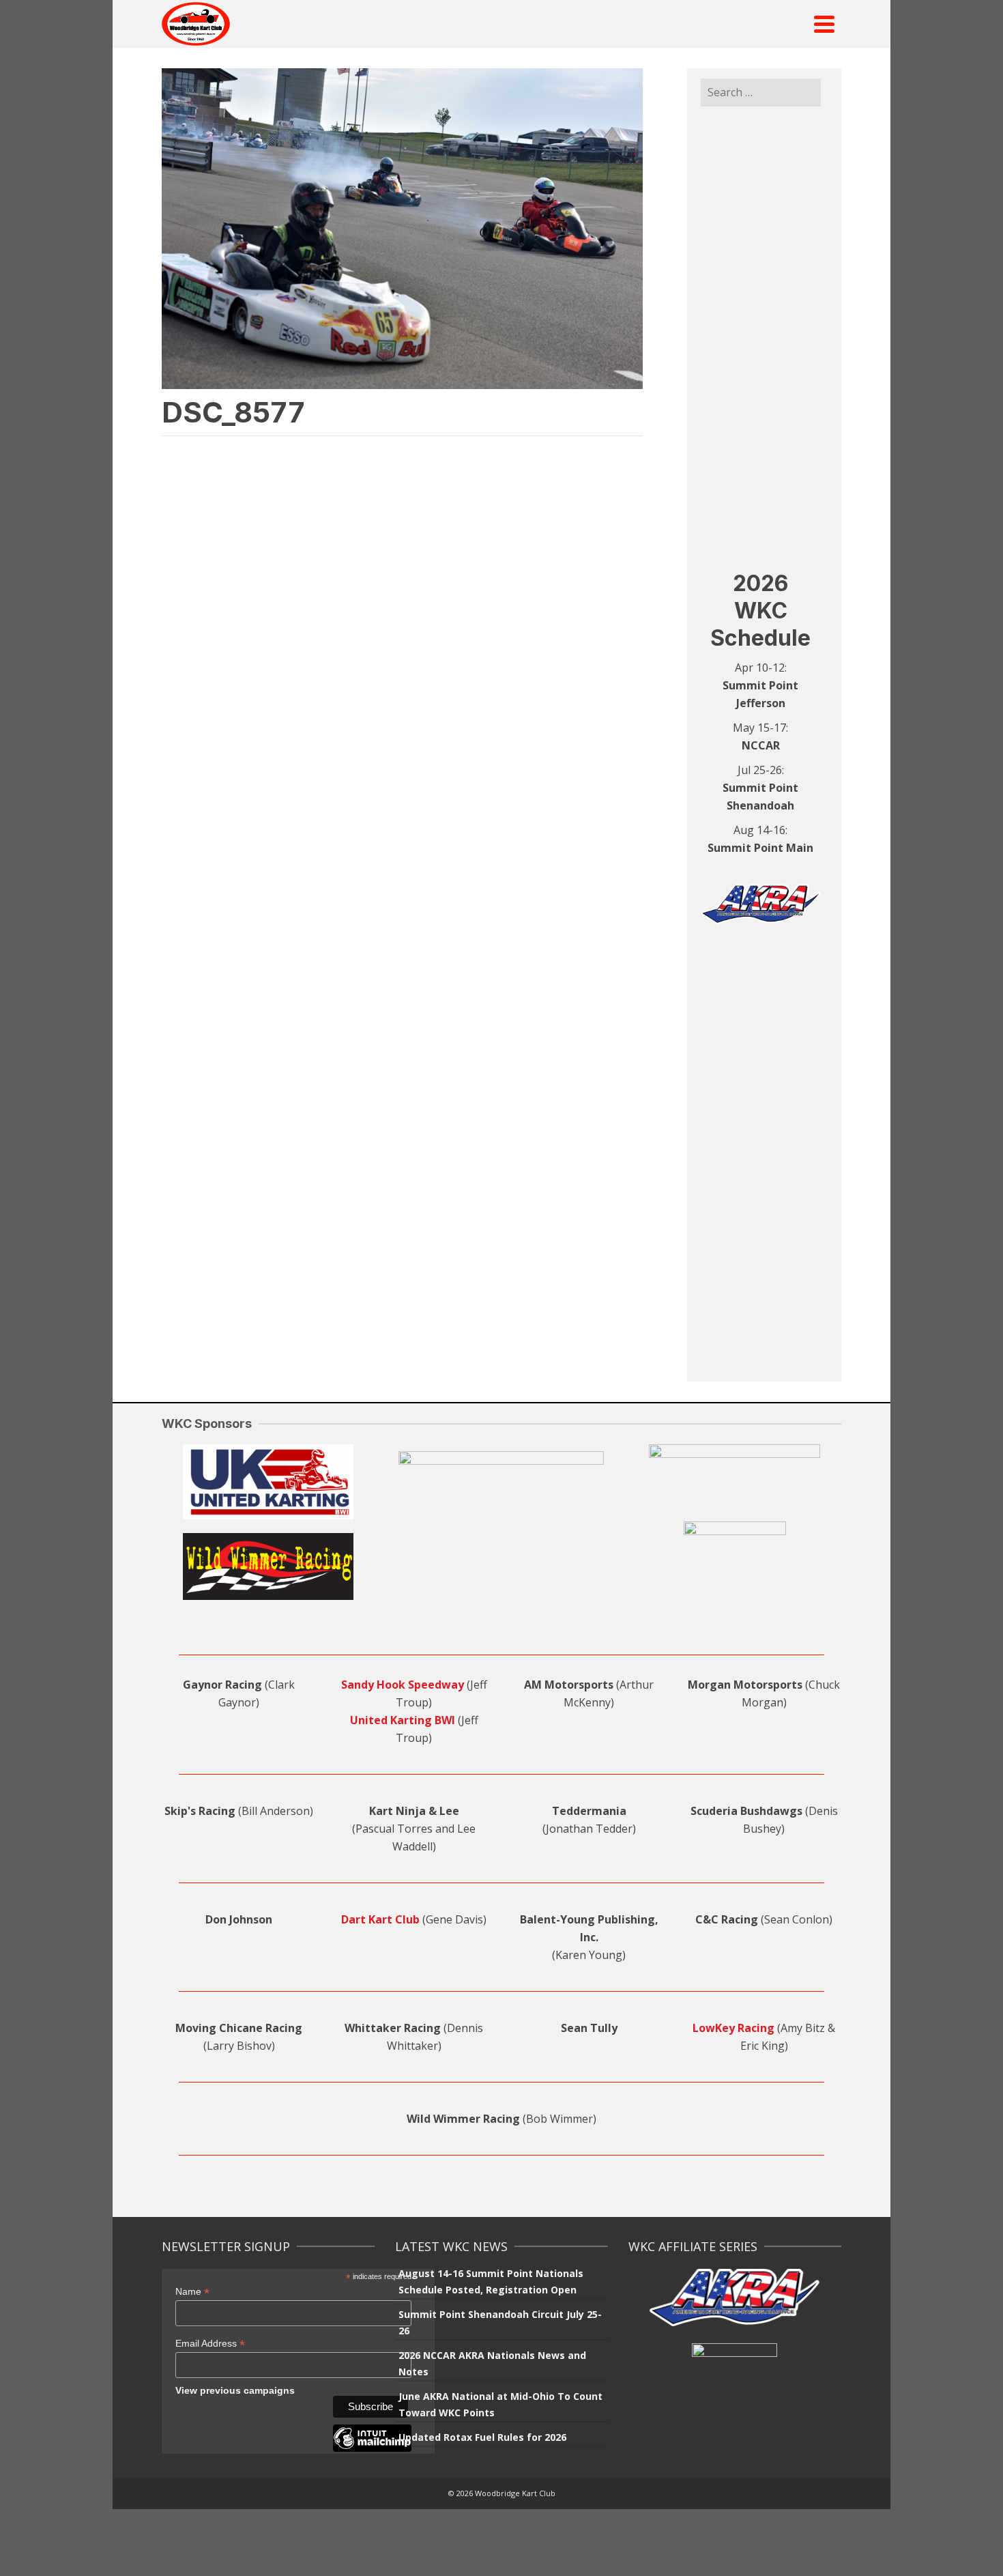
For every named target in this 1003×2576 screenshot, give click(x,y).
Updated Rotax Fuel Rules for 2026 (482, 2437)
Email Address (210, 2344)
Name (192, 2292)
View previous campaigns (235, 2390)
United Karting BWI (403, 1720)
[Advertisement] (761, 338)
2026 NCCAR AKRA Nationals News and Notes (492, 2363)
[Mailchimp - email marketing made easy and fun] (372, 2448)
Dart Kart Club (380, 1919)
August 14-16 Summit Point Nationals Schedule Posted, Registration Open (491, 2281)
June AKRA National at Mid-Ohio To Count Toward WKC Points (500, 2404)
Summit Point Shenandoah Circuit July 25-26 (500, 2322)
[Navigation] (824, 24)
